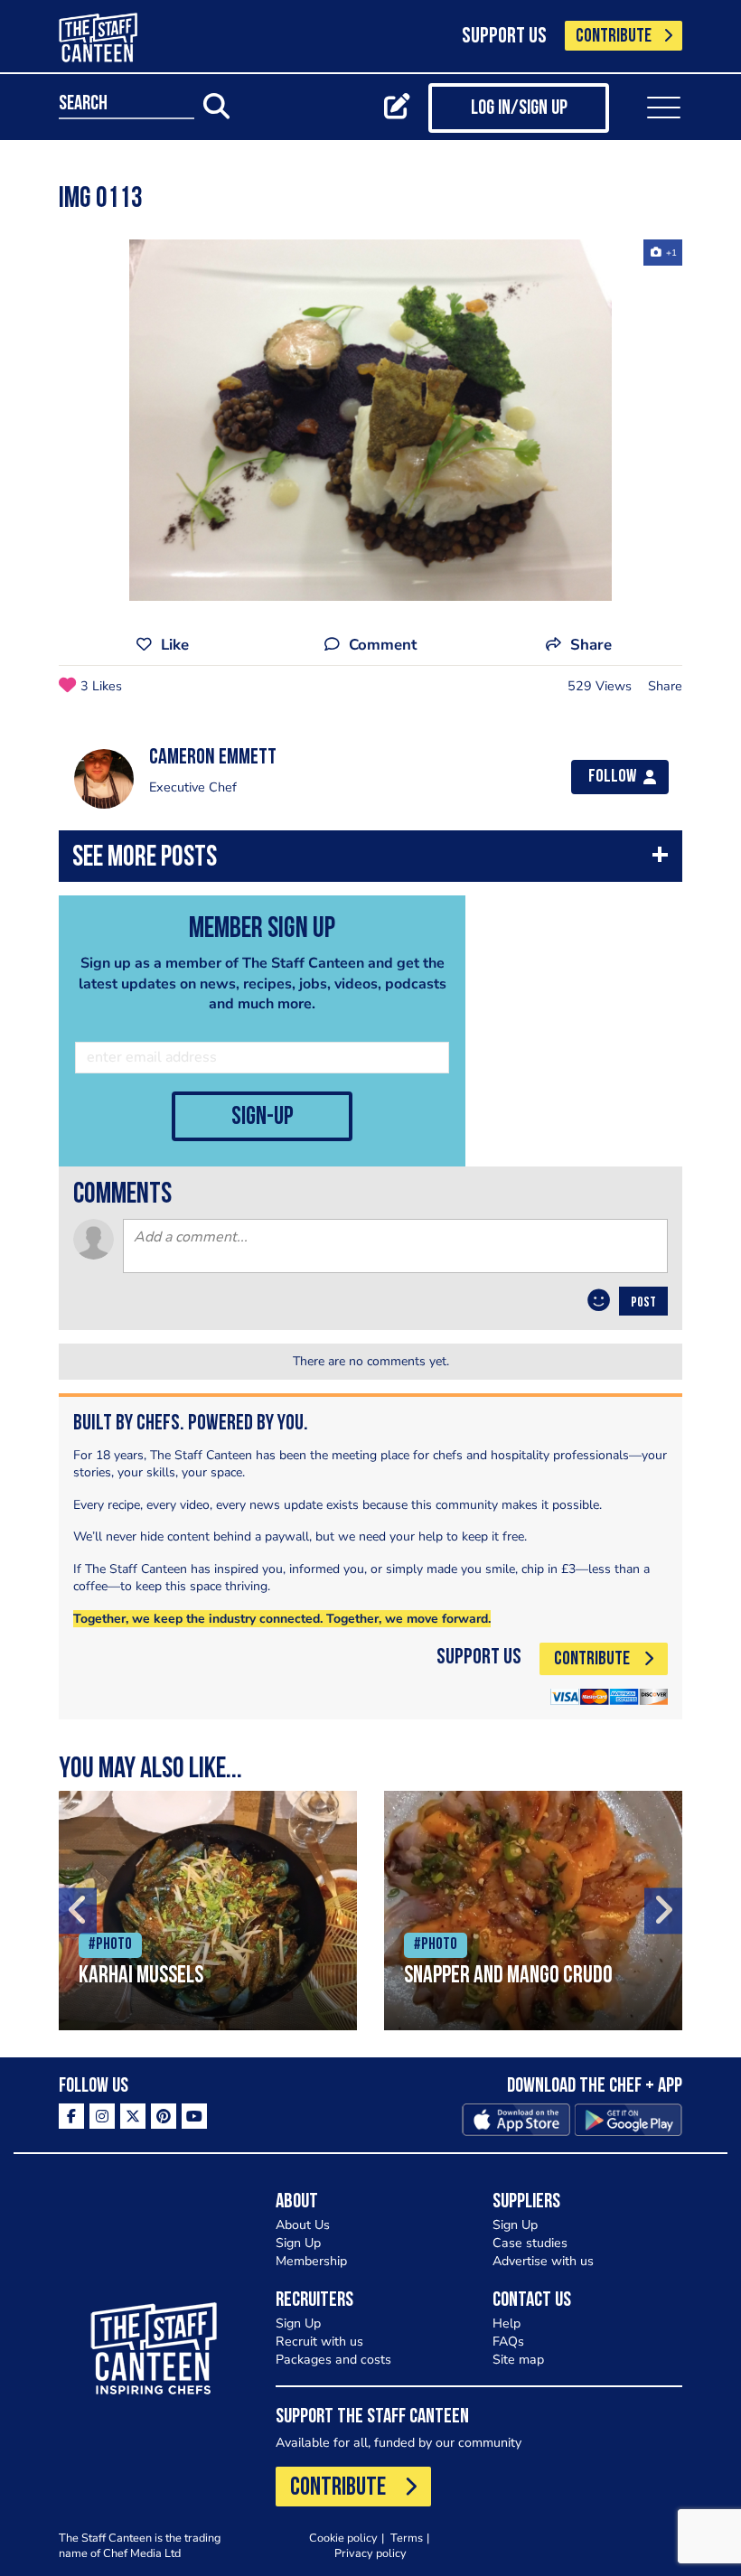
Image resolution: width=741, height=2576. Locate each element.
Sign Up (298, 2243)
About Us (303, 2225)
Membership (311, 2261)
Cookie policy (343, 2538)
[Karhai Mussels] (208, 1911)
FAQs (508, 2342)
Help (507, 2323)
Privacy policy (370, 2553)
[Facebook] (71, 2116)
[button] (370, 861)
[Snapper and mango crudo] (533, 1911)
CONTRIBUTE (614, 37)
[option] (370, 420)
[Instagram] (102, 2116)
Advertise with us (543, 2261)
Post (643, 1303)
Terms (407, 2538)
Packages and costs (333, 2360)
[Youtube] (194, 2116)
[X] (133, 2116)
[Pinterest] (164, 2116)
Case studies (530, 2243)
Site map (518, 2360)
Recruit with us (319, 2342)
